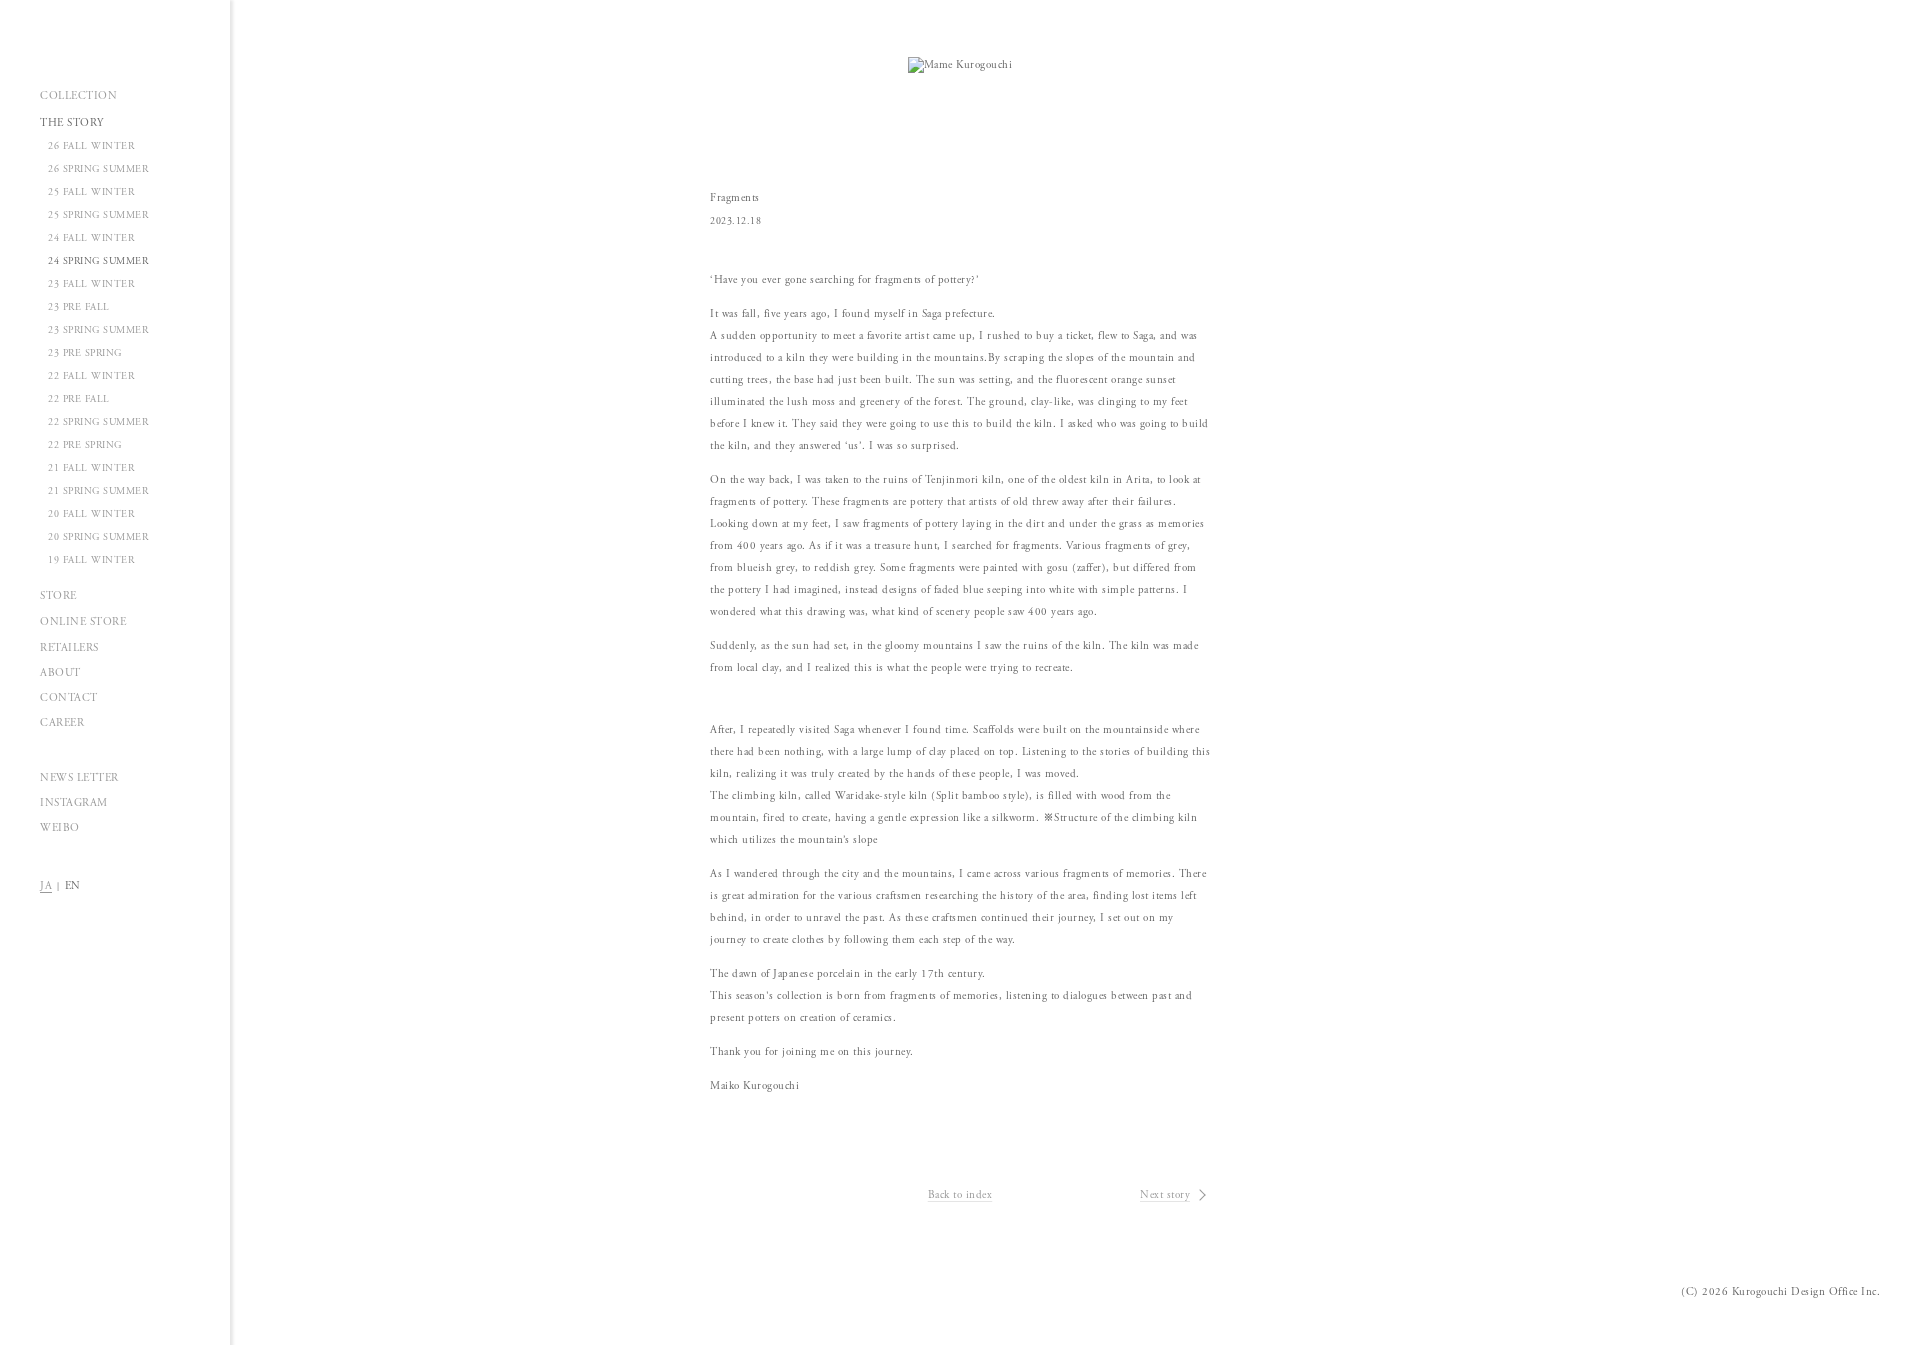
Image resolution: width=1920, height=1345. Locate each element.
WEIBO (60, 828)
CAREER (62, 723)
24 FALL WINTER (91, 238)
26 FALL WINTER (91, 146)
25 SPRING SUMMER (98, 215)
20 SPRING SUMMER (98, 537)
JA (46, 886)
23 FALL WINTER (91, 284)
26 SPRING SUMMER (98, 169)
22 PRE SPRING (85, 445)
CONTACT (69, 698)
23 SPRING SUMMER (98, 330)
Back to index (960, 1195)
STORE (58, 596)
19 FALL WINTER (91, 560)
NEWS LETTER (79, 778)
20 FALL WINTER (91, 514)
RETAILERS (69, 648)
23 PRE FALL (79, 307)
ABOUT (60, 673)
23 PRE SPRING (85, 353)
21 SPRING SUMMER (98, 491)
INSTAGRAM (74, 803)
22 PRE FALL (79, 399)
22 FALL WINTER (91, 376)
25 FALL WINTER (91, 192)
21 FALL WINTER (91, 468)
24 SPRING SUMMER (98, 261)
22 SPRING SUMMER (98, 422)
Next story (1165, 1195)
